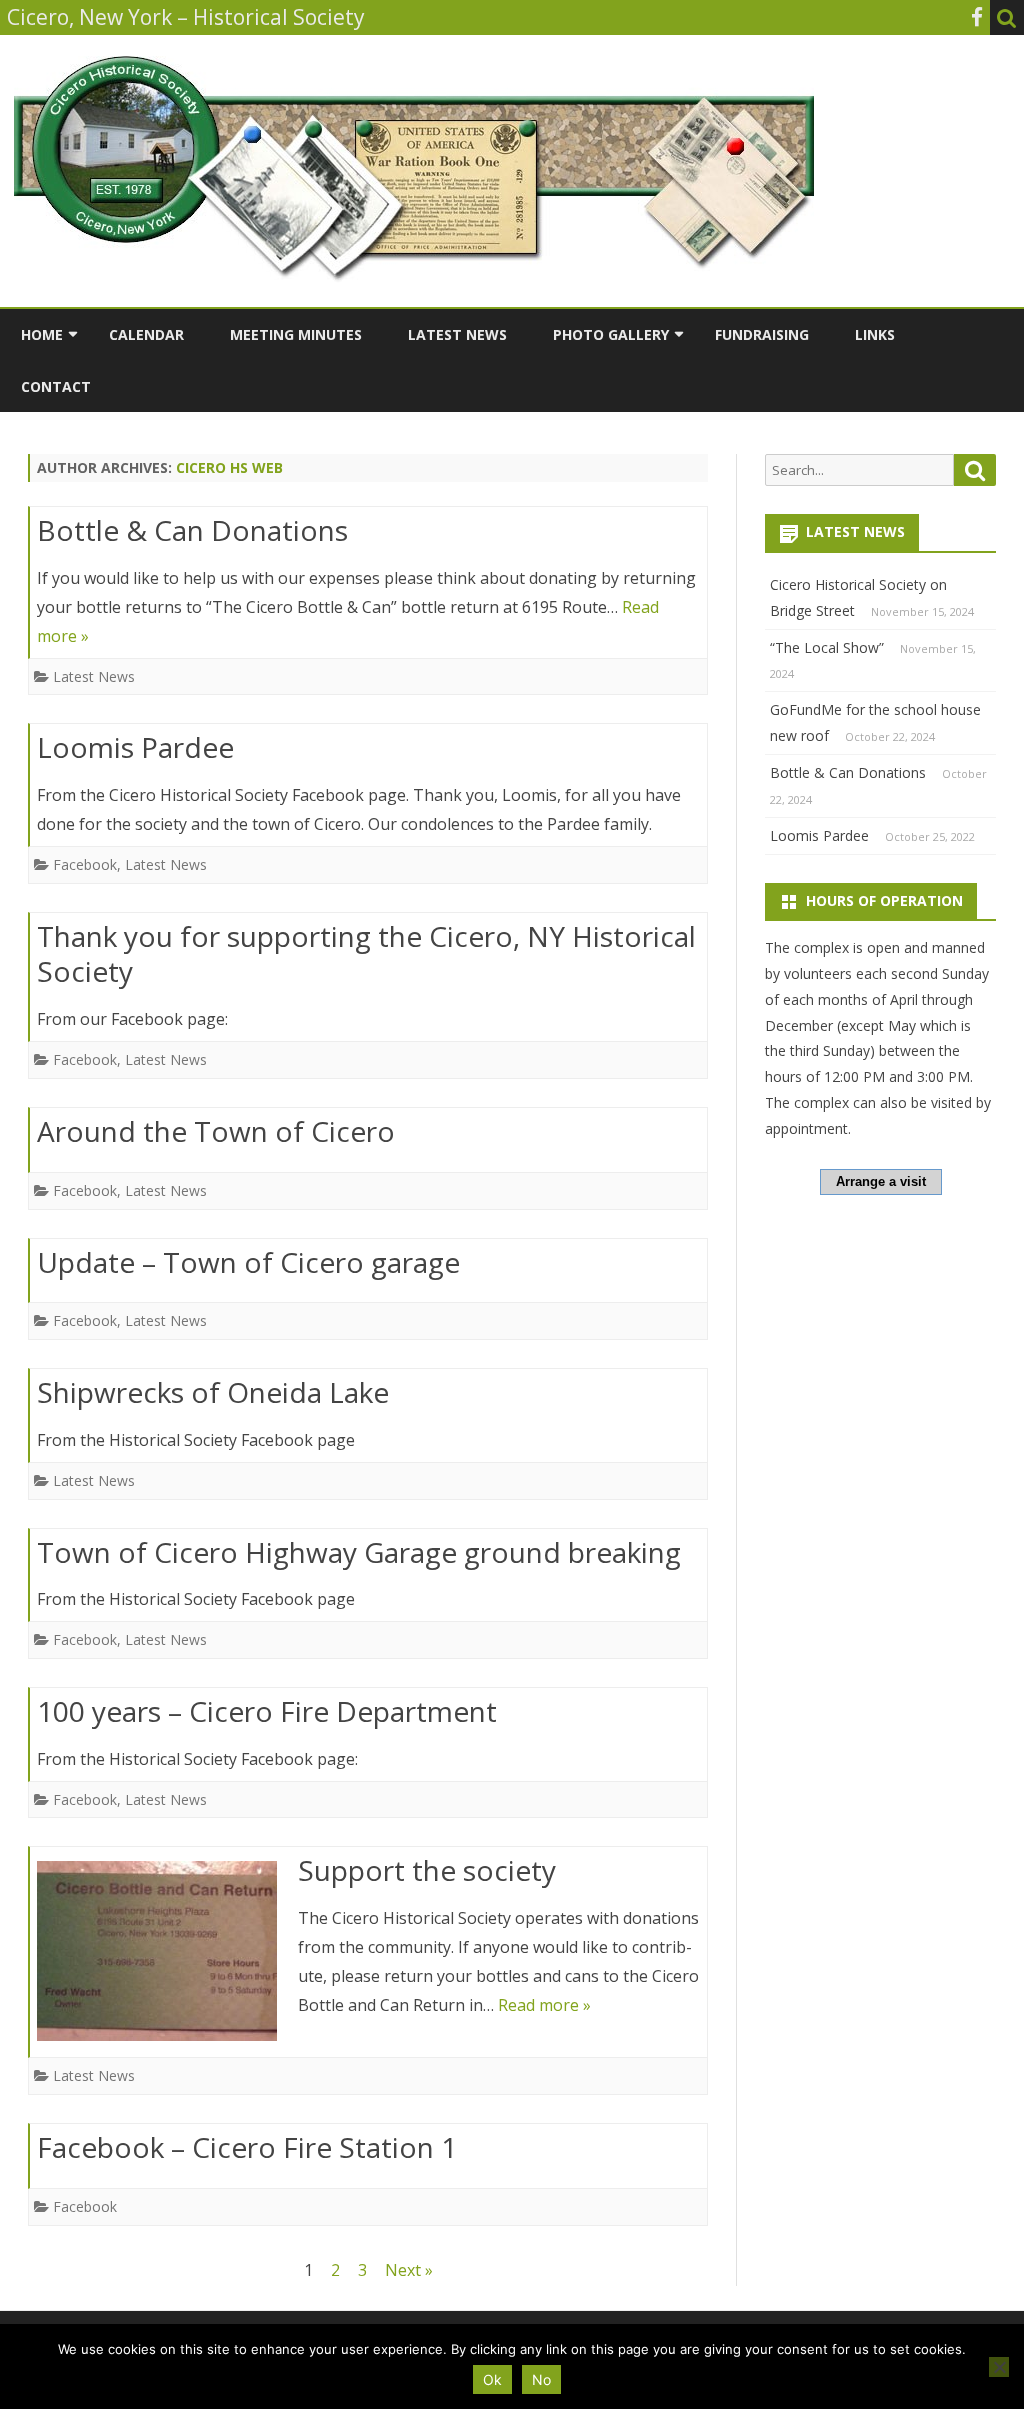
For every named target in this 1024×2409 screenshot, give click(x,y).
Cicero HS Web (229, 467)
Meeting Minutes (296, 334)
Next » (409, 2270)
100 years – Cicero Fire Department (267, 1711)
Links (875, 334)
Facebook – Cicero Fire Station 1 (247, 2147)
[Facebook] (977, 17)
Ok (492, 2379)
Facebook (85, 864)
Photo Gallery (611, 334)
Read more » (544, 2005)
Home (42, 334)
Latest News (457, 334)
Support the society (427, 1870)
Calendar (146, 334)
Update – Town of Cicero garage (248, 1262)
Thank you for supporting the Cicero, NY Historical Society (366, 954)
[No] (999, 2367)
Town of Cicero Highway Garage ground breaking (359, 1552)
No (541, 2379)
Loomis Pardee (135, 747)
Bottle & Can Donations (192, 530)
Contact (56, 386)
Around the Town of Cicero (216, 1131)
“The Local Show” (827, 647)
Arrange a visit (881, 1181)
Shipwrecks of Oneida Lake (213, 1392)
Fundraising (762, 334)
